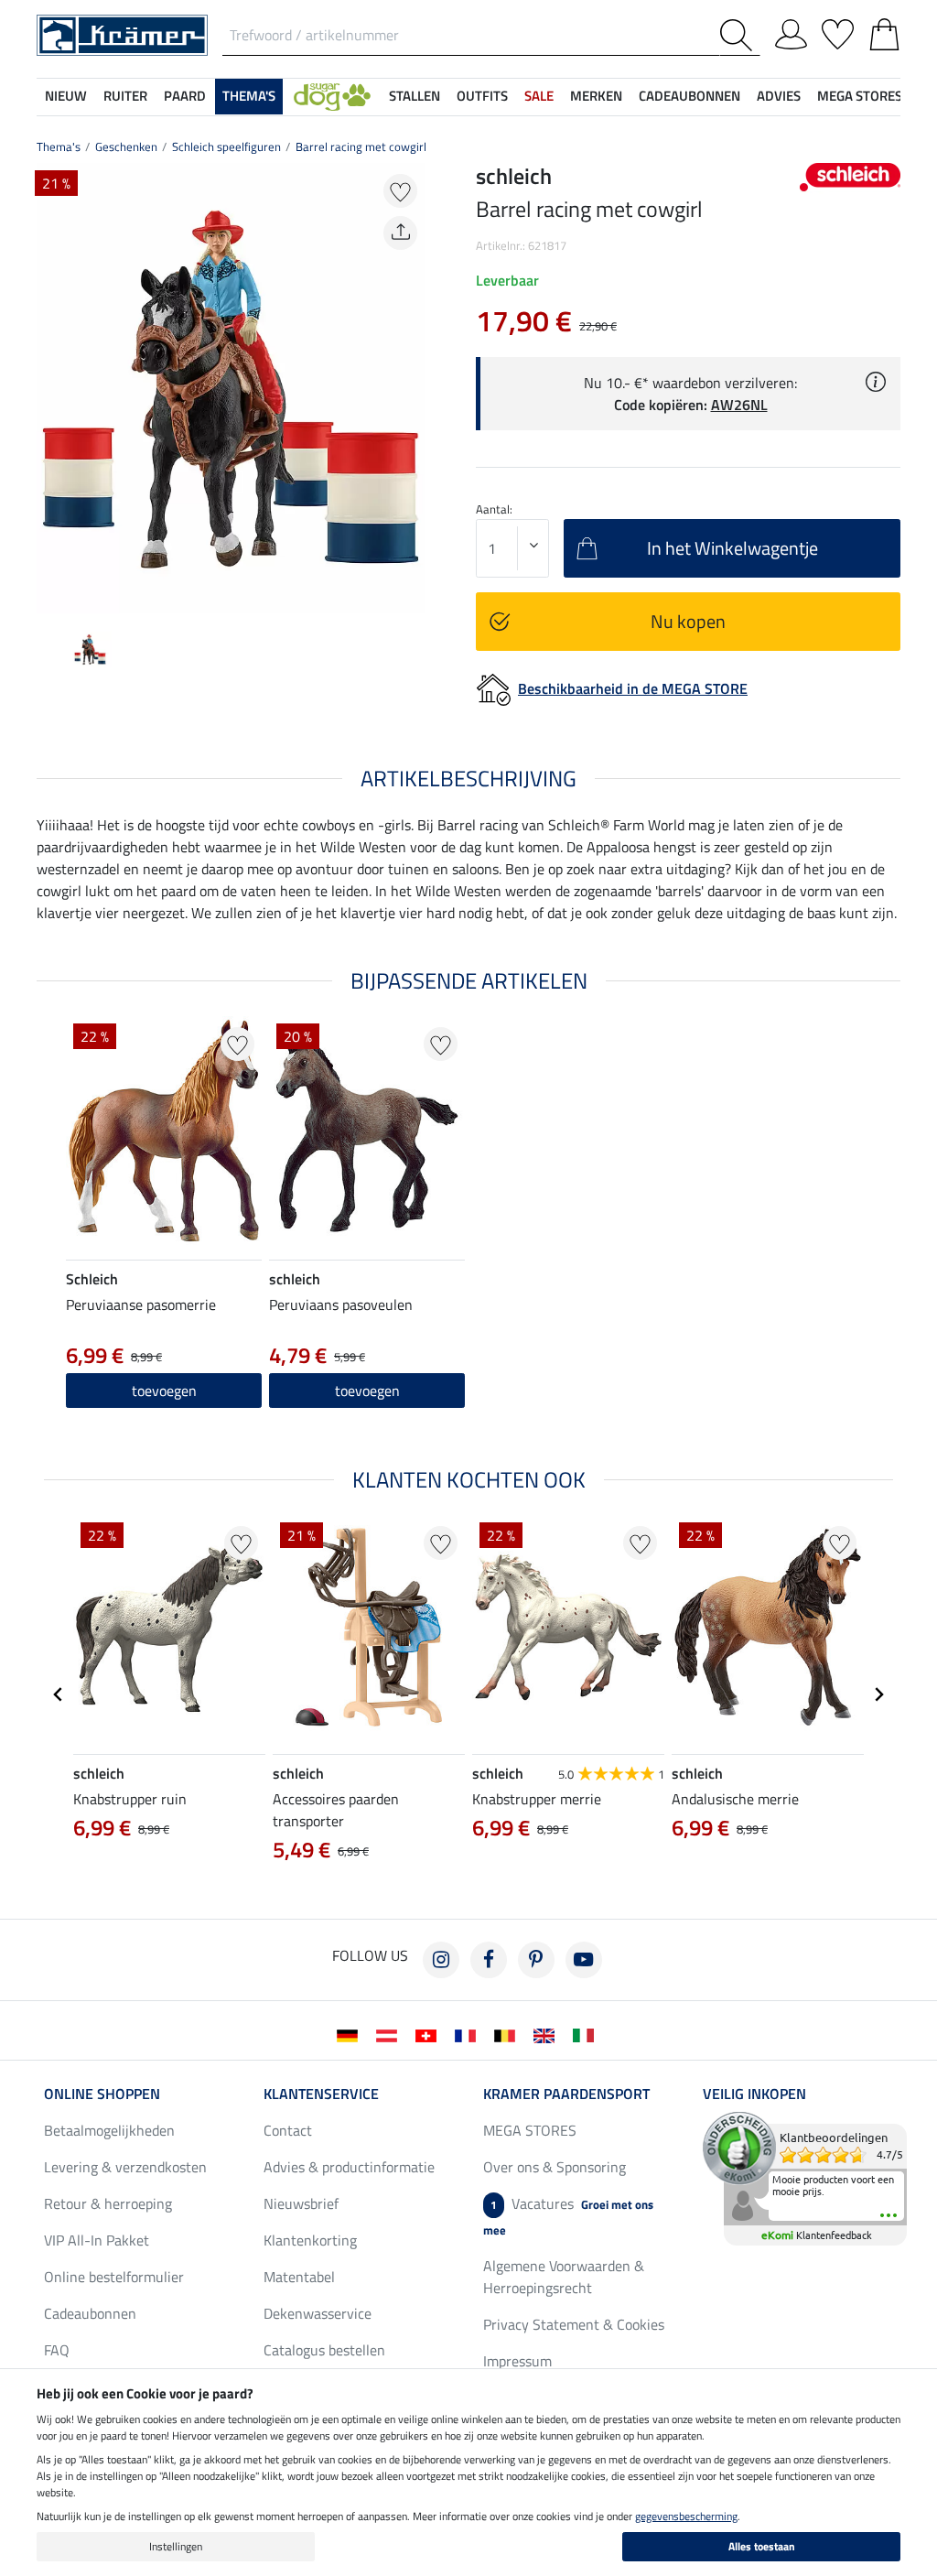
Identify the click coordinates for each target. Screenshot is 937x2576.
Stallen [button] (415, 96)
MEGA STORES (860, 96)
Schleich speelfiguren (226, 146)
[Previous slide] (51, 388)
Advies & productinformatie (349, 2167)
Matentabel (299, 2277)
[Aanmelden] (791, 31)
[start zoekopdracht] (740, 35)
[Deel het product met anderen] (400, 233)
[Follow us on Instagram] (441, 1960)
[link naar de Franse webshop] (469, 2034)
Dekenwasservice (318, 2313)
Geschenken (126, 146)
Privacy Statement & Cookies (574, 2324)
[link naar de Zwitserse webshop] (430, 2034)
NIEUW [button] (66, 96)
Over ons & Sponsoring (555, 2167)
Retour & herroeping (108, 2203)
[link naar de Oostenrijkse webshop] (390, 2034)
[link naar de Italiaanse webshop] (587, 2034)
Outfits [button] (482, 96)
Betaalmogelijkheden (109, 2130)
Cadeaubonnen (90, 2313)
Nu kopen (688, 621)
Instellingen (176, 2546)
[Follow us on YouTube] (584, 1960)
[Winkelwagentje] (884, 31)
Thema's (59, 146)
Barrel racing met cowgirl (361, 146)
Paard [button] (185, 96)
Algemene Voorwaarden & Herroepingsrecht (564, 2277)
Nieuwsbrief (301, 2203)
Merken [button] (596, 96)
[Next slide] (410, 388)
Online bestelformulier (114, 2277)
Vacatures (568, 2216)
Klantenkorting (310, 2240)
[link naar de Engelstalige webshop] (548, 2034)
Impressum (517, 2361)
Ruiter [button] (125, 96)
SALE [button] (539, 96)
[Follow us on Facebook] (489, 1960)
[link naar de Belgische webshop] (508, 2034)
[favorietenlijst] (838, 31)
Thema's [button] (249, 96)
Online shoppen (102, 2094)
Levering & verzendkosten (125, 2167)
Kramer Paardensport (566, 2094)
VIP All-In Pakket (97, 2240)
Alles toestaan (762, 2546)
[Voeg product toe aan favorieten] (400, 191)
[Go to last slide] (59, 1694)
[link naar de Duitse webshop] (351, 2034)
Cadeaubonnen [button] (689, 96)
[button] (332, 97)
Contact (288, 2130)
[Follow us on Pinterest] (536, 1960)
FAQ (57, 2350)
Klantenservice (321, 2094)
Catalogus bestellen (324, 2350)
